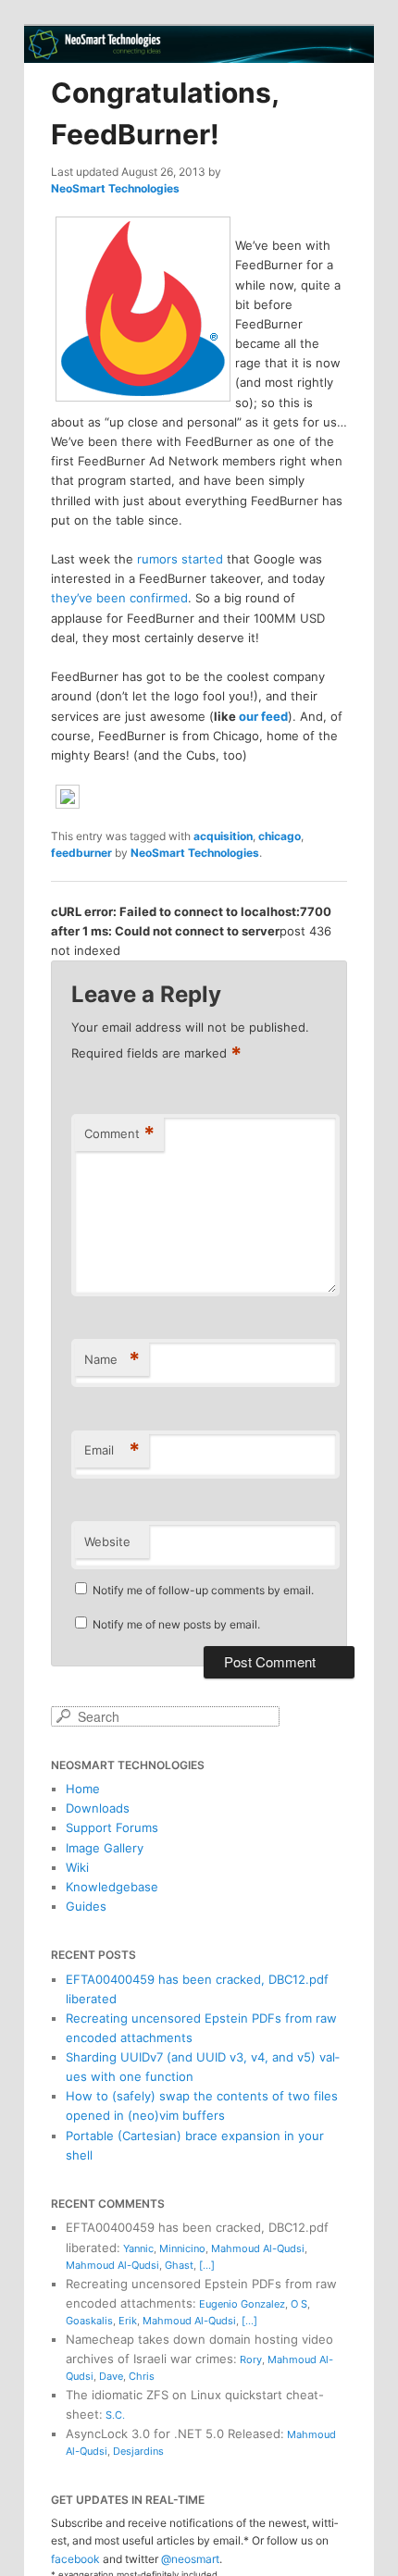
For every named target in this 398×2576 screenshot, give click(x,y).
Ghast (179, 2265)
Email (112, 1450)
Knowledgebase (112, 1887)
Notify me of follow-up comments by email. (203, 1590)
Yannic (138, 2248)
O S (299, 2304)
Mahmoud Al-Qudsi (258, 2248)
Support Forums (112, 1827)
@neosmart (190, 2559)
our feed (263, 716)
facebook (75, 2559)
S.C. (115, 2415)
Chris (142, 2376)
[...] (207, 2265)
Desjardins (138, 2451)
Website (107, 1542)
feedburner (81, 853)
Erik (128, 2321)
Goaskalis (89, 2321)
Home (83, 1789)
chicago (280, 836)
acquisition (223, 836)
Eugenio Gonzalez (242, 2304)
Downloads (98, 1808)
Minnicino (182, 2248)
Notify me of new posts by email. (176, 1624)
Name (112, 1359)
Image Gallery (105, 1848)
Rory (251, 2359)
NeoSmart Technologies (115, 188)
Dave (111, 2376)
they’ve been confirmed (119, 598)
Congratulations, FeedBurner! (165, 113)
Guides (86, 1906)
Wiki (77, 1867)
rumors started (180, 559)
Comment (119, 1133)
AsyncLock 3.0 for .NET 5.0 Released (173, 2434)
